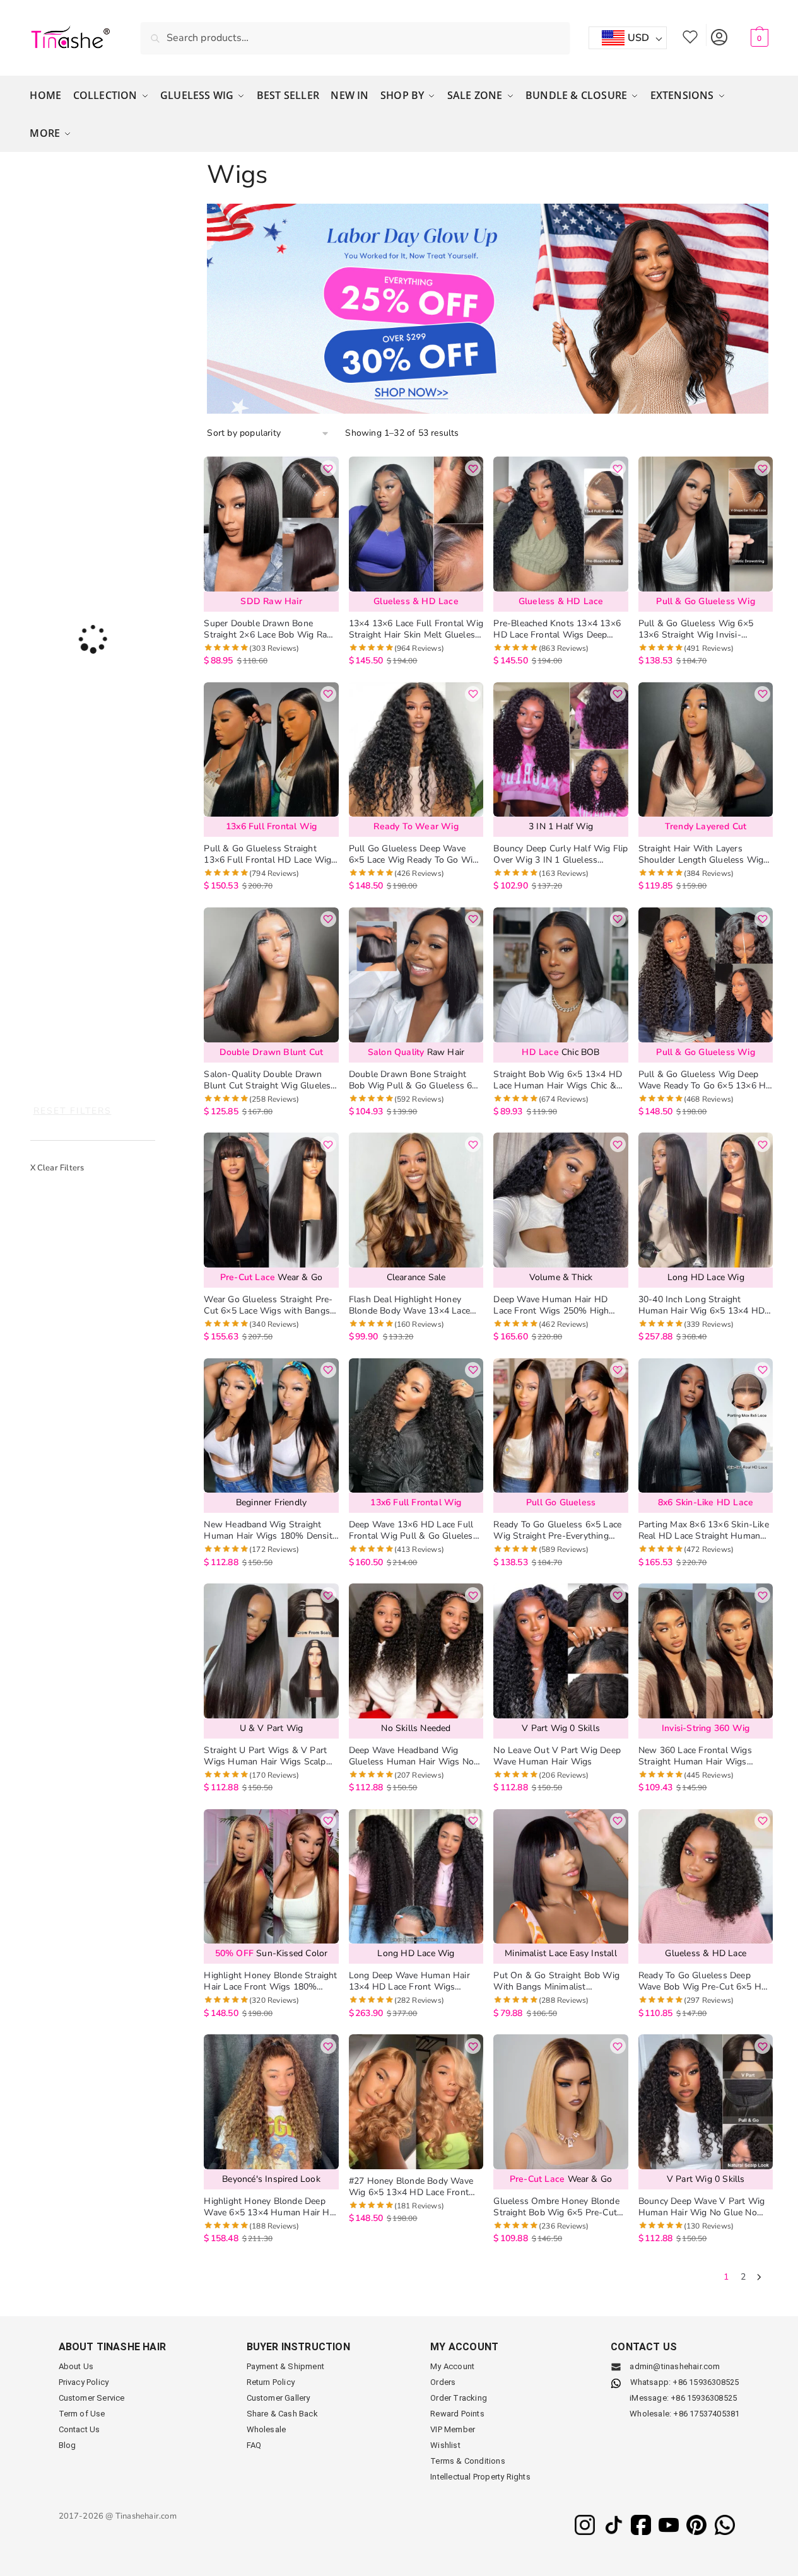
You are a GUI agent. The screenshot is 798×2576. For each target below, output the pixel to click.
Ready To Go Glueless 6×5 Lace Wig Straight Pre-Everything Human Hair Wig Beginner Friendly (557, 1530)
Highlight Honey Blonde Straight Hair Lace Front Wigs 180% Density (270, 1981)
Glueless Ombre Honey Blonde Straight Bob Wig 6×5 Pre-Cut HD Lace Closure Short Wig (556, 2207)
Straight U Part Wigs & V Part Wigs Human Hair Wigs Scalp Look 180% (265, 1756)
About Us (76, 2366)
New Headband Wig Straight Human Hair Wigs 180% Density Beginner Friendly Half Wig (270, 1530)
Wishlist (690, 35)
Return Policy (271, 2382)
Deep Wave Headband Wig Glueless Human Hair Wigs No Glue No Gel (411, 1756)
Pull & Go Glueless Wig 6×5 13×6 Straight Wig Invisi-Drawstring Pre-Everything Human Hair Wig (696, 629)
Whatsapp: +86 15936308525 (685, 2382)
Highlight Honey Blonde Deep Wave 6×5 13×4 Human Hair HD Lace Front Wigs (270, 2207)
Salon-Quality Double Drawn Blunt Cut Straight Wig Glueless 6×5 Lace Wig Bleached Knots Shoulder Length (269, 1080)
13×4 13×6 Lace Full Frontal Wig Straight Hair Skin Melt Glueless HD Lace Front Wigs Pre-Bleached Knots (416, 629)
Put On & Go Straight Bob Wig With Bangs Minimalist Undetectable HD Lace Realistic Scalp (556, 1981)
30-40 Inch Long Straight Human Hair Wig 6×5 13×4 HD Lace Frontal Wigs (701, 1305)
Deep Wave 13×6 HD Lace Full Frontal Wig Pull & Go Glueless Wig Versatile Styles (413, 1530)
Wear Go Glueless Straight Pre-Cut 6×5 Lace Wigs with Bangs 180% (268, 1305)
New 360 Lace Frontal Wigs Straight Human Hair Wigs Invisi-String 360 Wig (695, 1756)
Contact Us (79, 2429)
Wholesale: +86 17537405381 (684, 2414)
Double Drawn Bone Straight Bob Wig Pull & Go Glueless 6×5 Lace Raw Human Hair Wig (416, 1080)
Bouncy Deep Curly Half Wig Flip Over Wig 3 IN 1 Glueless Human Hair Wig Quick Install (560, 854)
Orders (443, 2382)
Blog (67, 2445)
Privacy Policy (84, 2382)
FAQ (254, 2445)
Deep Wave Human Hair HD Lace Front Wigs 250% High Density (551, 1305)
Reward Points (457, 2414)
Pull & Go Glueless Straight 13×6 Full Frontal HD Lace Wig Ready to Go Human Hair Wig (267, 854)
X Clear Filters (57, 1168)
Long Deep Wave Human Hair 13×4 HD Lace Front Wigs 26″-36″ (409, 1981)
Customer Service (92, 2398)
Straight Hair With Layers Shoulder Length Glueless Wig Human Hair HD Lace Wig (701, 854)
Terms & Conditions (468, 2461)
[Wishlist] (328, 468)
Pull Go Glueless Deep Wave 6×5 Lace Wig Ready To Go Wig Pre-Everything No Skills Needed (415, 854)
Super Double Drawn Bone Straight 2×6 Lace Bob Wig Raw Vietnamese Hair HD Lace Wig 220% (269, 629)
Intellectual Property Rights (480, 2477)
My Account (719, 35)
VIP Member (453, 2429)
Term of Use (82, 2414)
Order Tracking (459, 2398)
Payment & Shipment (286, 2366)
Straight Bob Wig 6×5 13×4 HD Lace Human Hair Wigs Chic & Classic (558, 1080)
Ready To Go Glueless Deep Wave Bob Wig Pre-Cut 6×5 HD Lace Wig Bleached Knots (703, 1981)
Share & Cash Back (282, 2414)
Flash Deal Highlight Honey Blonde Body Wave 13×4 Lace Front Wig (409, 1305)
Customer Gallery (279, 2398)
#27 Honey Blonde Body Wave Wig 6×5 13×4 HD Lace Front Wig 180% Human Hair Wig (411, 2187)
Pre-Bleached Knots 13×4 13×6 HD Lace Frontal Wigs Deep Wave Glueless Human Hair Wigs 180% (557, 629)
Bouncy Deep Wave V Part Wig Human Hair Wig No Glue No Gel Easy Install (701, 2207)
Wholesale (267, 2429)
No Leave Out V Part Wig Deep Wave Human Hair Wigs (557, 1756)
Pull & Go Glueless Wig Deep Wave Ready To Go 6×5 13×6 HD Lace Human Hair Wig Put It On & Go (706, 1080)
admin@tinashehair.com (674, 2366)
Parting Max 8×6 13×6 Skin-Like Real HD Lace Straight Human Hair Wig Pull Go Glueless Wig (704, 1530)
